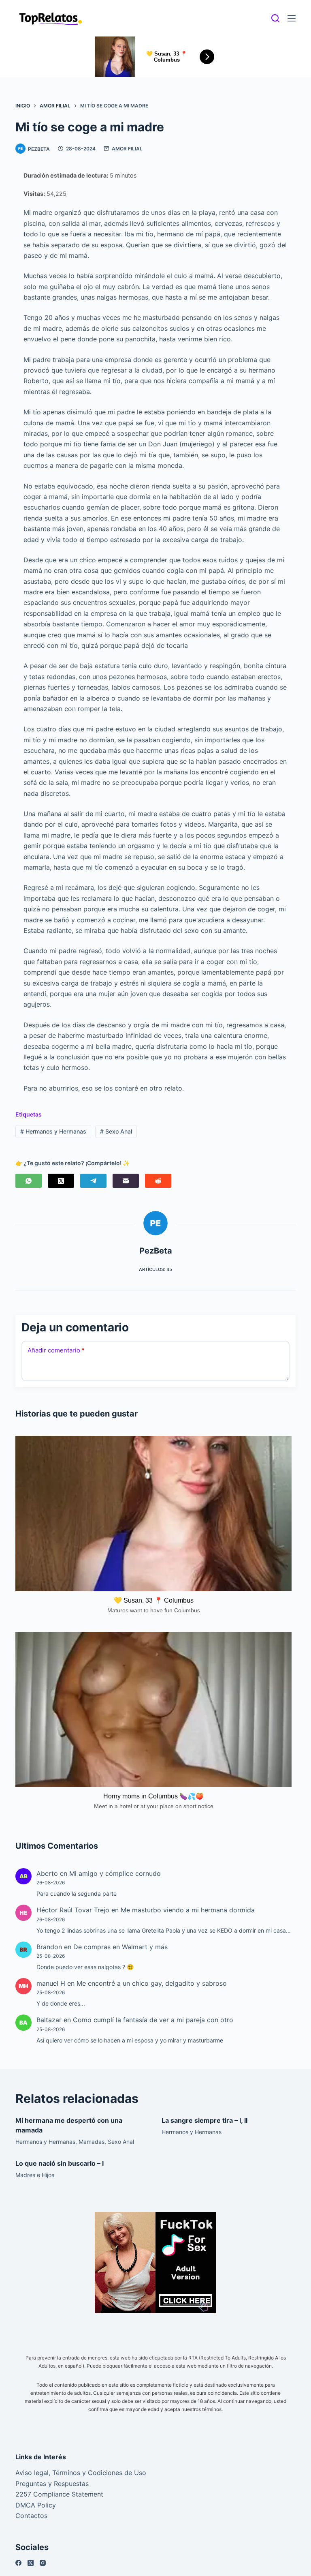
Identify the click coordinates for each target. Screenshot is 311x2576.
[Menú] (292, 18)
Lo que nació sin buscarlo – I (60, 2163)
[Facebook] (18, 2563)
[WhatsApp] (29, 1181)
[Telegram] (93, 1181)
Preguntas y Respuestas (52, 2484)
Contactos (31, 2516)
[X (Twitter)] (61, 1181)
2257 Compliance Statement (59, 2494)
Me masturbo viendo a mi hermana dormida (188, 1910)
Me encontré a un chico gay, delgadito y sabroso (152, 1983)
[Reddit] (158, 1181)
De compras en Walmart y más (120, 1947)
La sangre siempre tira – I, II (204, 2120)
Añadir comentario (56, 1350)
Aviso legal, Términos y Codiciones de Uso (81, 2473)
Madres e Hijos (35, 2175)
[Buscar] (275, 18)
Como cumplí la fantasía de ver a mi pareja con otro (153, 2020)
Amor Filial (127, 149)
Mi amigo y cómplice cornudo (115, 1873)
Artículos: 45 (155, 1269)
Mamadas (92, 2142)
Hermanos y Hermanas (53, 1131)
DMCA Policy (36, 2505)
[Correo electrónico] (126, 1181)
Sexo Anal (116, 1131)
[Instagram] (43, 2563)
